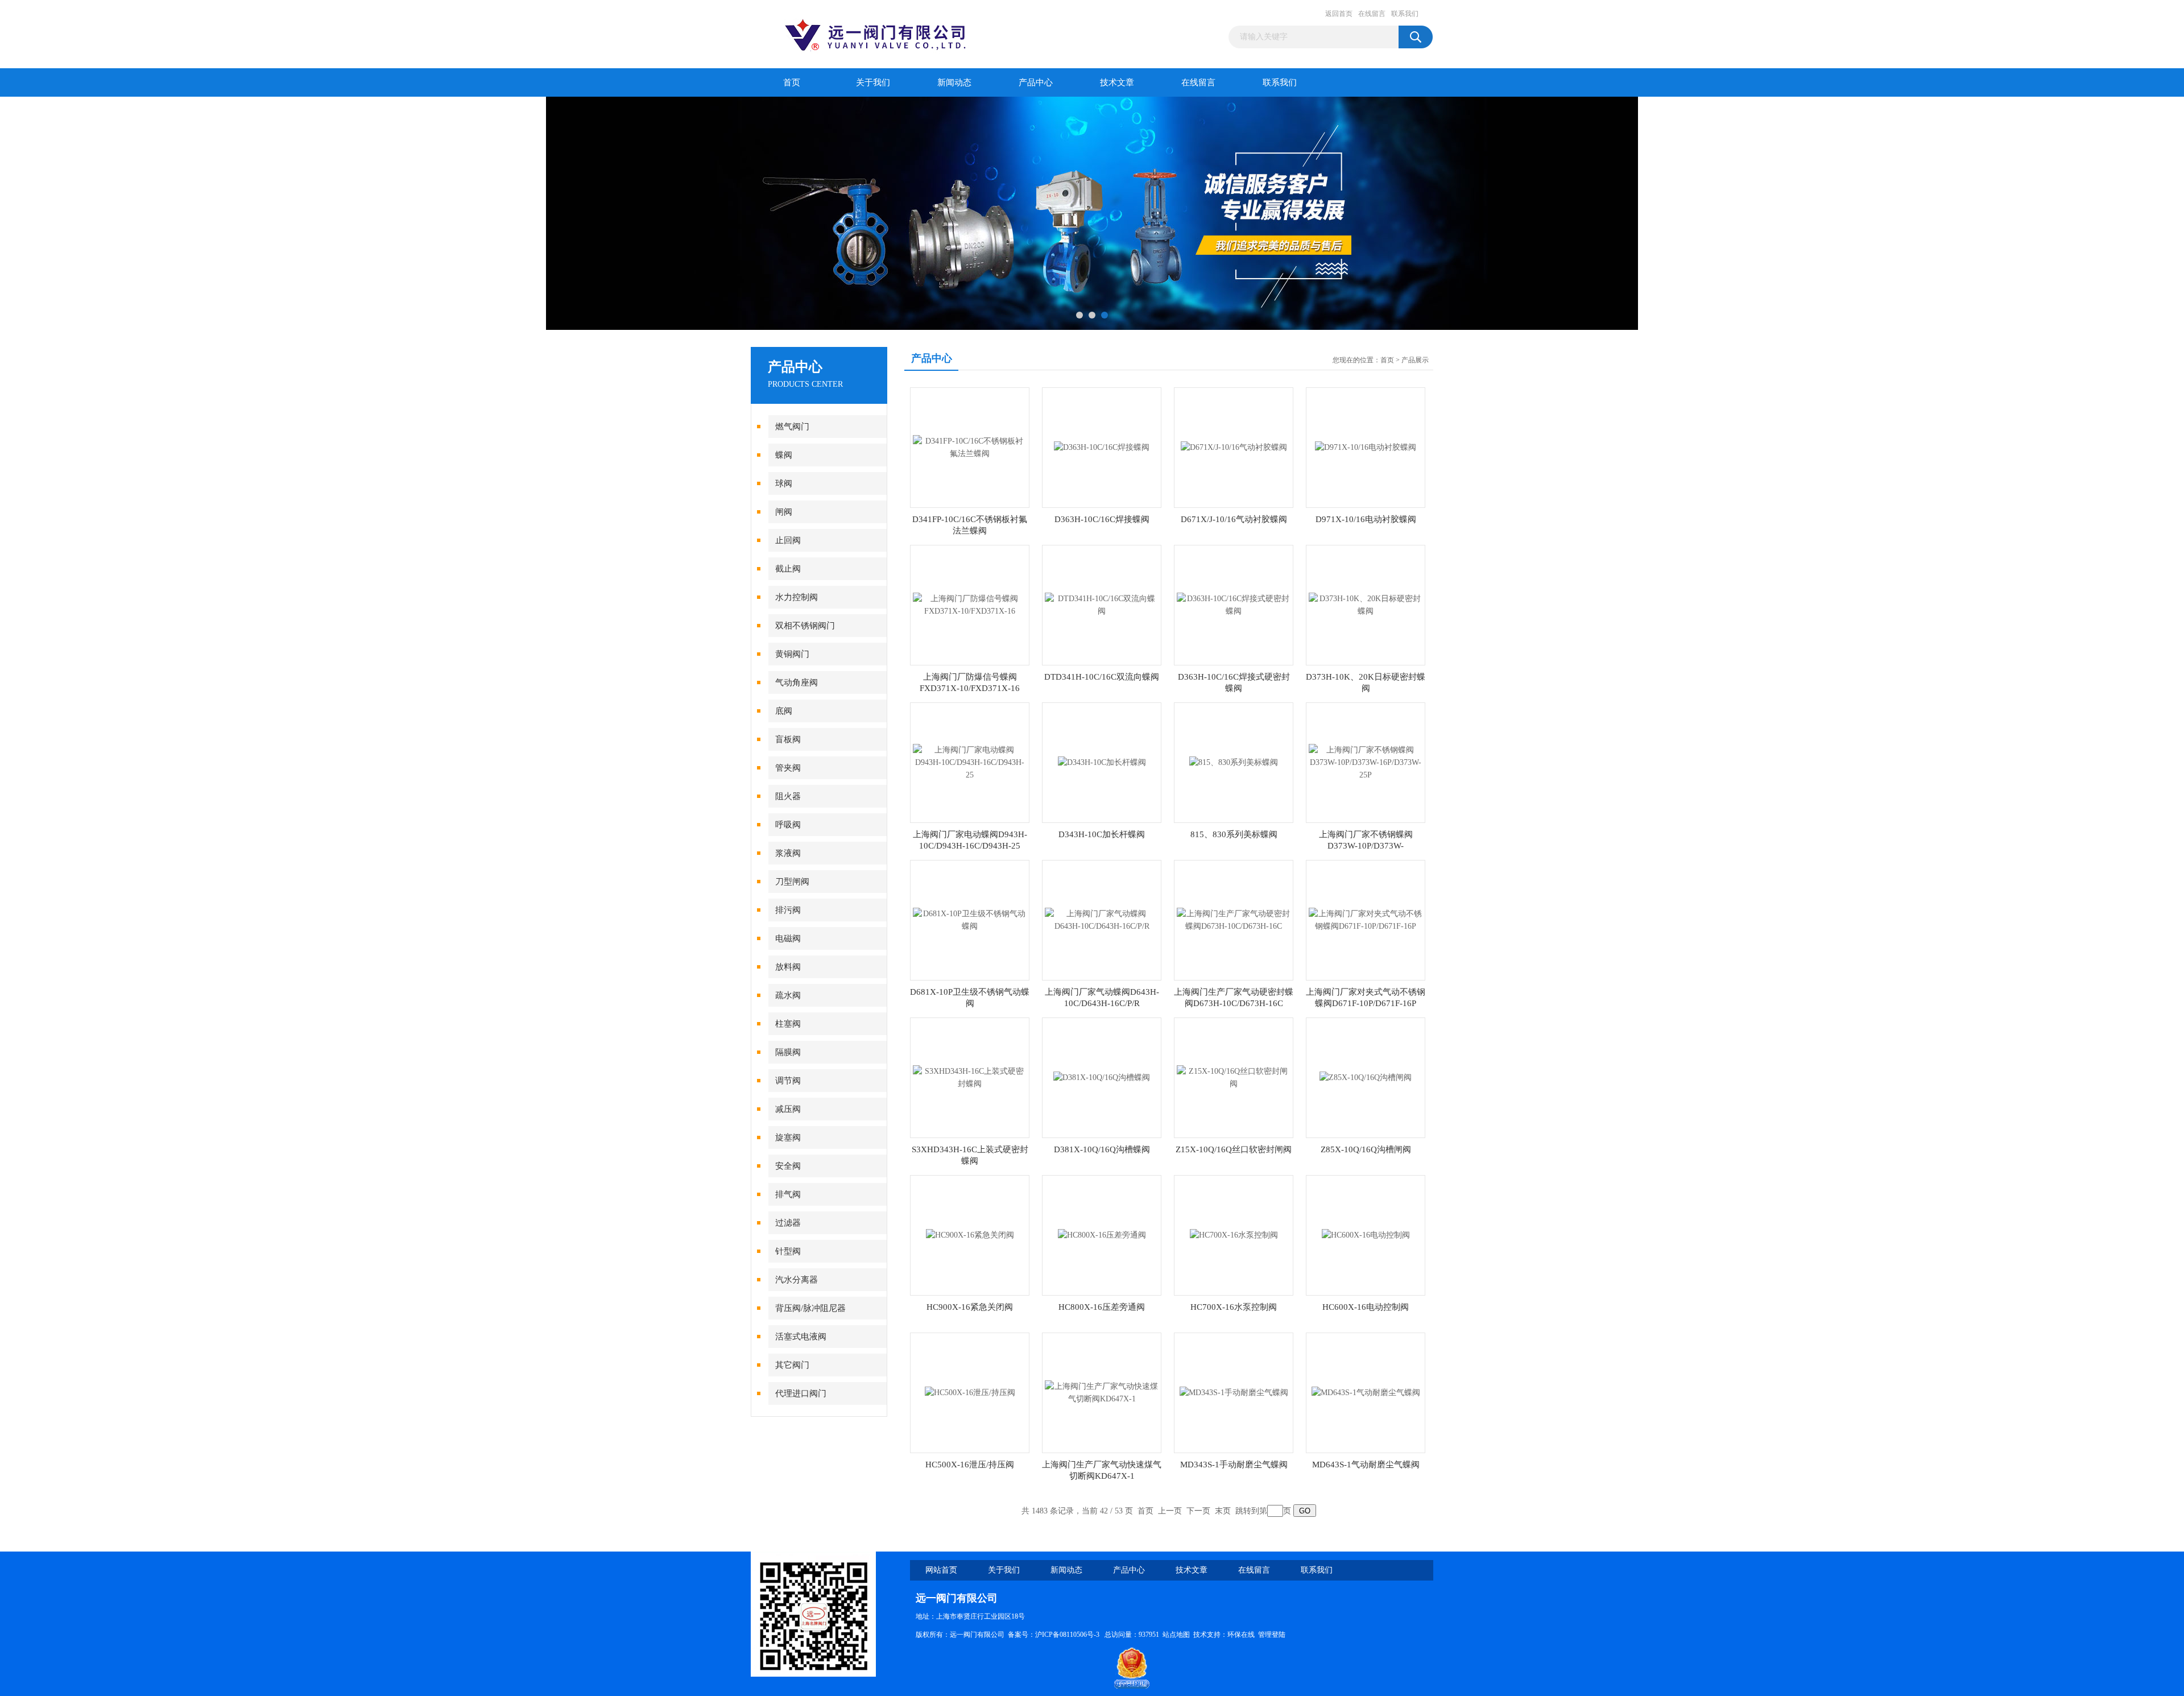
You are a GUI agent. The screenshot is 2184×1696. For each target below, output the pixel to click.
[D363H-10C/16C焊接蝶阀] (1102, 447)
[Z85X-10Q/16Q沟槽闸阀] (1366, 1077)
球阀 (784, 483)
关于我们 (873, 82)
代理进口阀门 (801, 1393)
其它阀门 (792, 1365)
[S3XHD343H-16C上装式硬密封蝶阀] (970, 1077)
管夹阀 (788, 768)
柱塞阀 (788, 1024)
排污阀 (788, 910)
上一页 (1170, 1511)
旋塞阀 (788, 1137)
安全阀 (788, 1166)
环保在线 (1241, 1635)
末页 (1223, 1511)
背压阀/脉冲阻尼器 (810, 1308)
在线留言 (1372, 14)
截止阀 (788, 569)
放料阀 (788, 967)
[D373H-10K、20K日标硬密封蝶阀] (1366, 604)
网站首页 (941, 1570)
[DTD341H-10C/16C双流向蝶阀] (1102, 604)
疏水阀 (788, 995)
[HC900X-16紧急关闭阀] (970, 1234)
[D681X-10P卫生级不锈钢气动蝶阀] (970, 919)
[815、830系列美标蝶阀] (1234, 762)
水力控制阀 (797, 597)
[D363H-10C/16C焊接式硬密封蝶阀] (1234, 604)
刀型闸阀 (792, 882)
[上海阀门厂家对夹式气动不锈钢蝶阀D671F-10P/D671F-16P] (1366, 919)
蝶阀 (784, 455)
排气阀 (788, 1194)
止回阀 (788, 540)
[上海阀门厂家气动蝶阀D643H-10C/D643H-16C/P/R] (1102, 919)
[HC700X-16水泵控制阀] (1234, 1234)
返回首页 (1339, 14)
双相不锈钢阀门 (805, 626)
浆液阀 (788, 853)
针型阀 (788, 1251)
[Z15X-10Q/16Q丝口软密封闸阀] (1234, 1077)
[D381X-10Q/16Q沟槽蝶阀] (1102, 1077)
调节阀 (788, 1081)
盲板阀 (788, 739)
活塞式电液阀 (801, 1337)
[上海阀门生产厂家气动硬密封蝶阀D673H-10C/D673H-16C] (1234, 919)
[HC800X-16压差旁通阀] (1102, 1234)
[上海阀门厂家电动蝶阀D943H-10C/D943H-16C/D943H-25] (970, 762)
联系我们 (1405, 14)
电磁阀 (788, 938)
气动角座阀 (797, 682)
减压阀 (788, 1109)
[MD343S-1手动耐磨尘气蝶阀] (1234, 1392)
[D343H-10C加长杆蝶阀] (1102, 762)
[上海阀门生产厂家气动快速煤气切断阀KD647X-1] (1102, 1392)
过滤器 (788, 1223)
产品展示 (1415, 360)
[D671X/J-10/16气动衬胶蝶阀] (1234, 447)
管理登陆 (1272, 1635)
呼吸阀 (788, 825)
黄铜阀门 (792, 654)
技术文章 (1117, 82)
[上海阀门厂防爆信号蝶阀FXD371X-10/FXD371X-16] (970, 604)
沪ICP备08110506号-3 (1068, 1635)
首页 (792, 82)
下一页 (1198, 1511)
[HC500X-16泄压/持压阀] (970, 1392)
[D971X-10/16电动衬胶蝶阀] (1366, 447)
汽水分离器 (797, 1280)
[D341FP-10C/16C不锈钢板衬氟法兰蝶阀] (970, 447)
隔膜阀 (788, 1052)
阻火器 (788, 796)
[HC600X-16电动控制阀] (1366, 1234)
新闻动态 (954, 82)
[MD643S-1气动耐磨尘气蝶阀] (1366, 1392)
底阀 (784, 711)
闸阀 (784, 512)
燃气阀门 (792, 427)
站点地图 (1176, 1635)
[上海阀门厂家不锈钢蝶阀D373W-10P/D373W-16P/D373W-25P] (1366, 762)
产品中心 (1036, 82)
